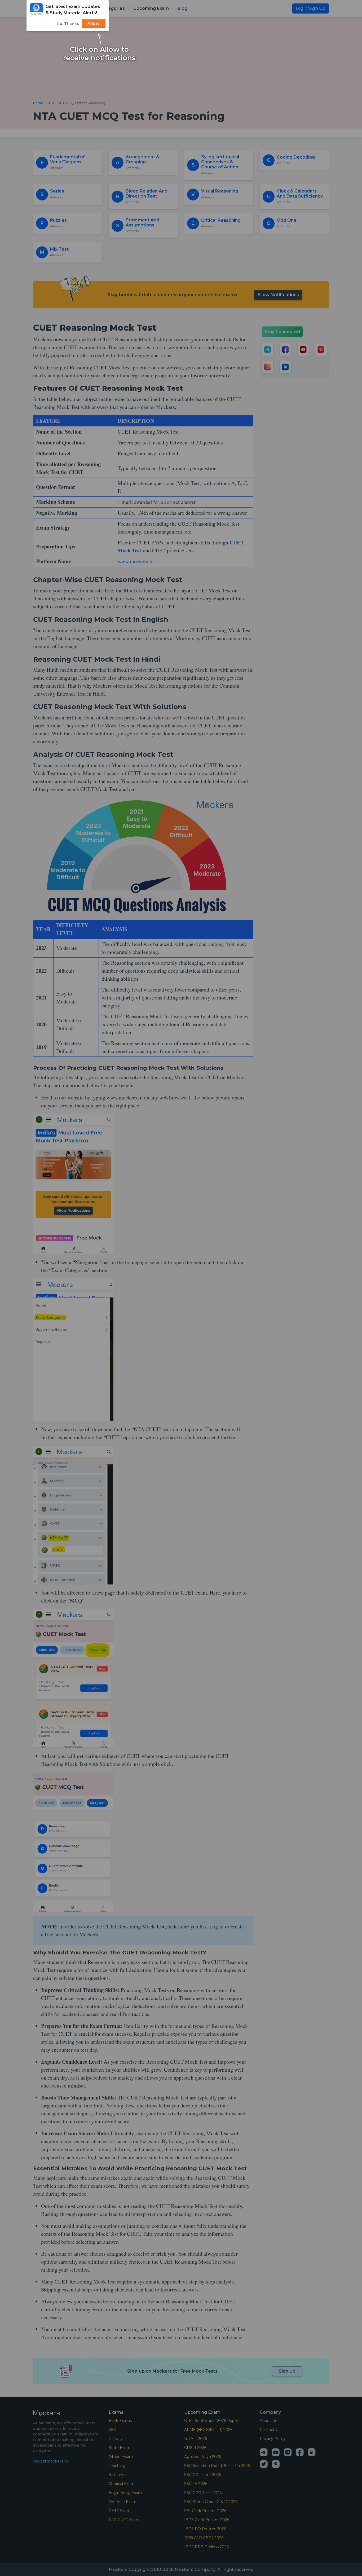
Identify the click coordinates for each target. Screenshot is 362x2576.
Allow (94, 23)
